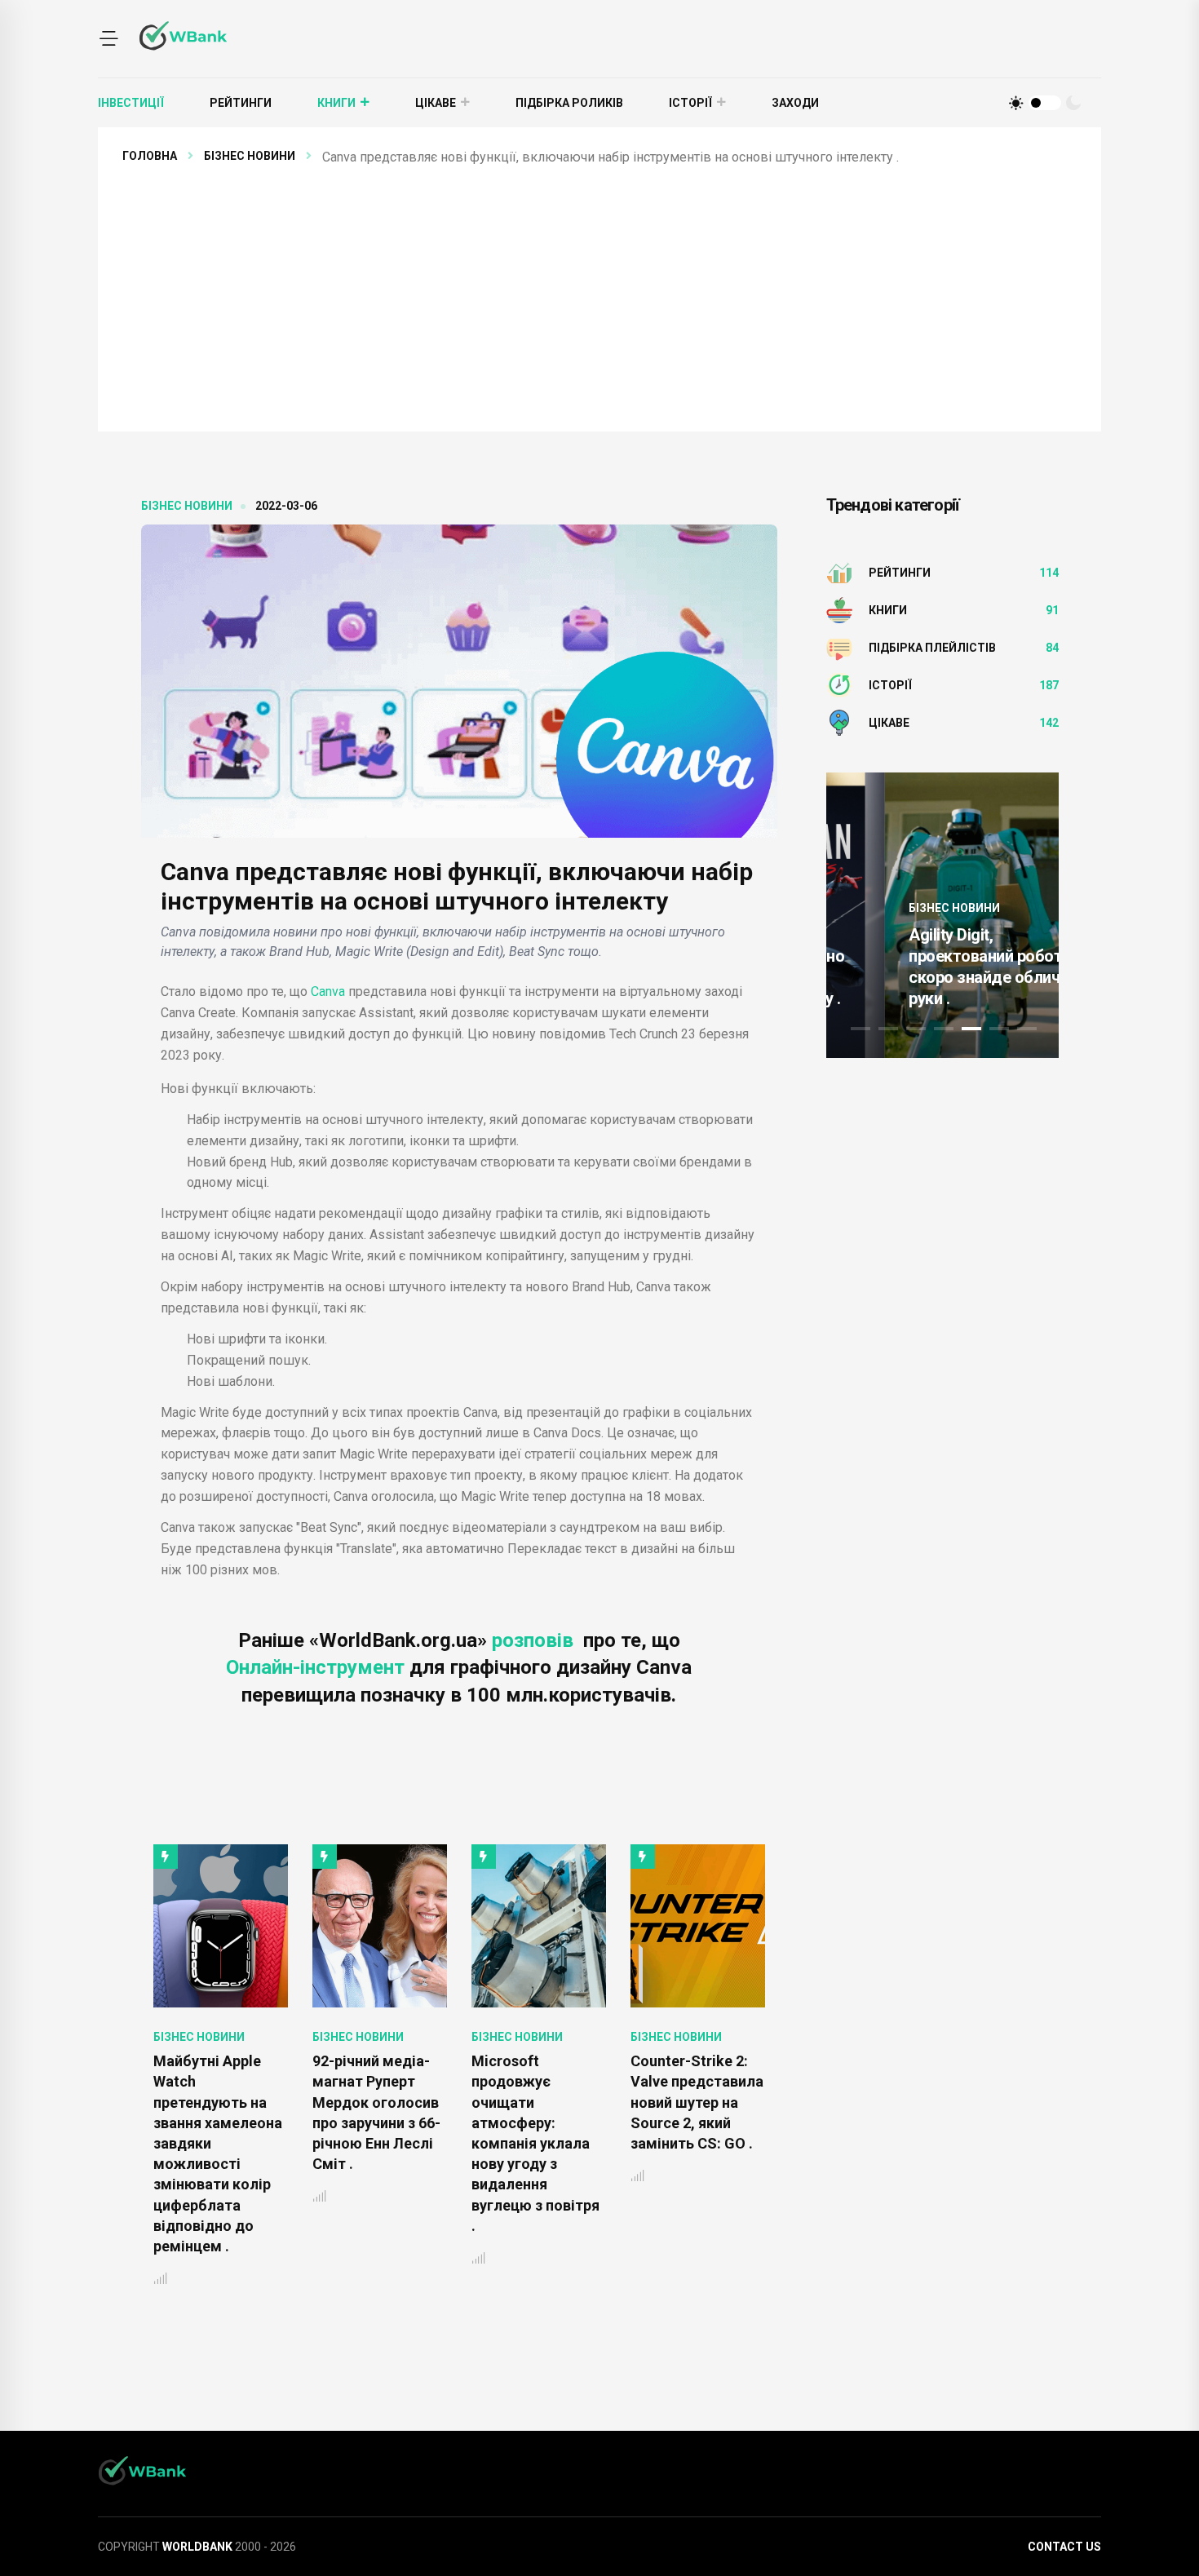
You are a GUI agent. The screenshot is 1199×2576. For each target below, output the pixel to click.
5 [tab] (971, 1029)
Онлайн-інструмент (318, 1667)
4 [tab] (944, 1029)
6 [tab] (999, 1029)
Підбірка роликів (569, 103)
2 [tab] (888, 1029)
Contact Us (1064, 2547)
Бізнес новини (250, 156)
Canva (328, 991)
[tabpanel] (942, 915)
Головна (150, 156)
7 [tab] (1027, 1029)
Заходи (795, 103)
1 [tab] (861, 1029)
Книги (336, 103)
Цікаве (436, 103)
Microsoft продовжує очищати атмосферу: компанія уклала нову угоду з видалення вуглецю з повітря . (535, 2143)
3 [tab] (916, 1029)
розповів (535, 1640)
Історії (690, 103)
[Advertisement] (612, 290)
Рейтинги (241, 103)
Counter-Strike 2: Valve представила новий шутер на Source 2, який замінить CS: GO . (697, 2102)
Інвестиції (131, 103)
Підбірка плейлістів (932, 648)
